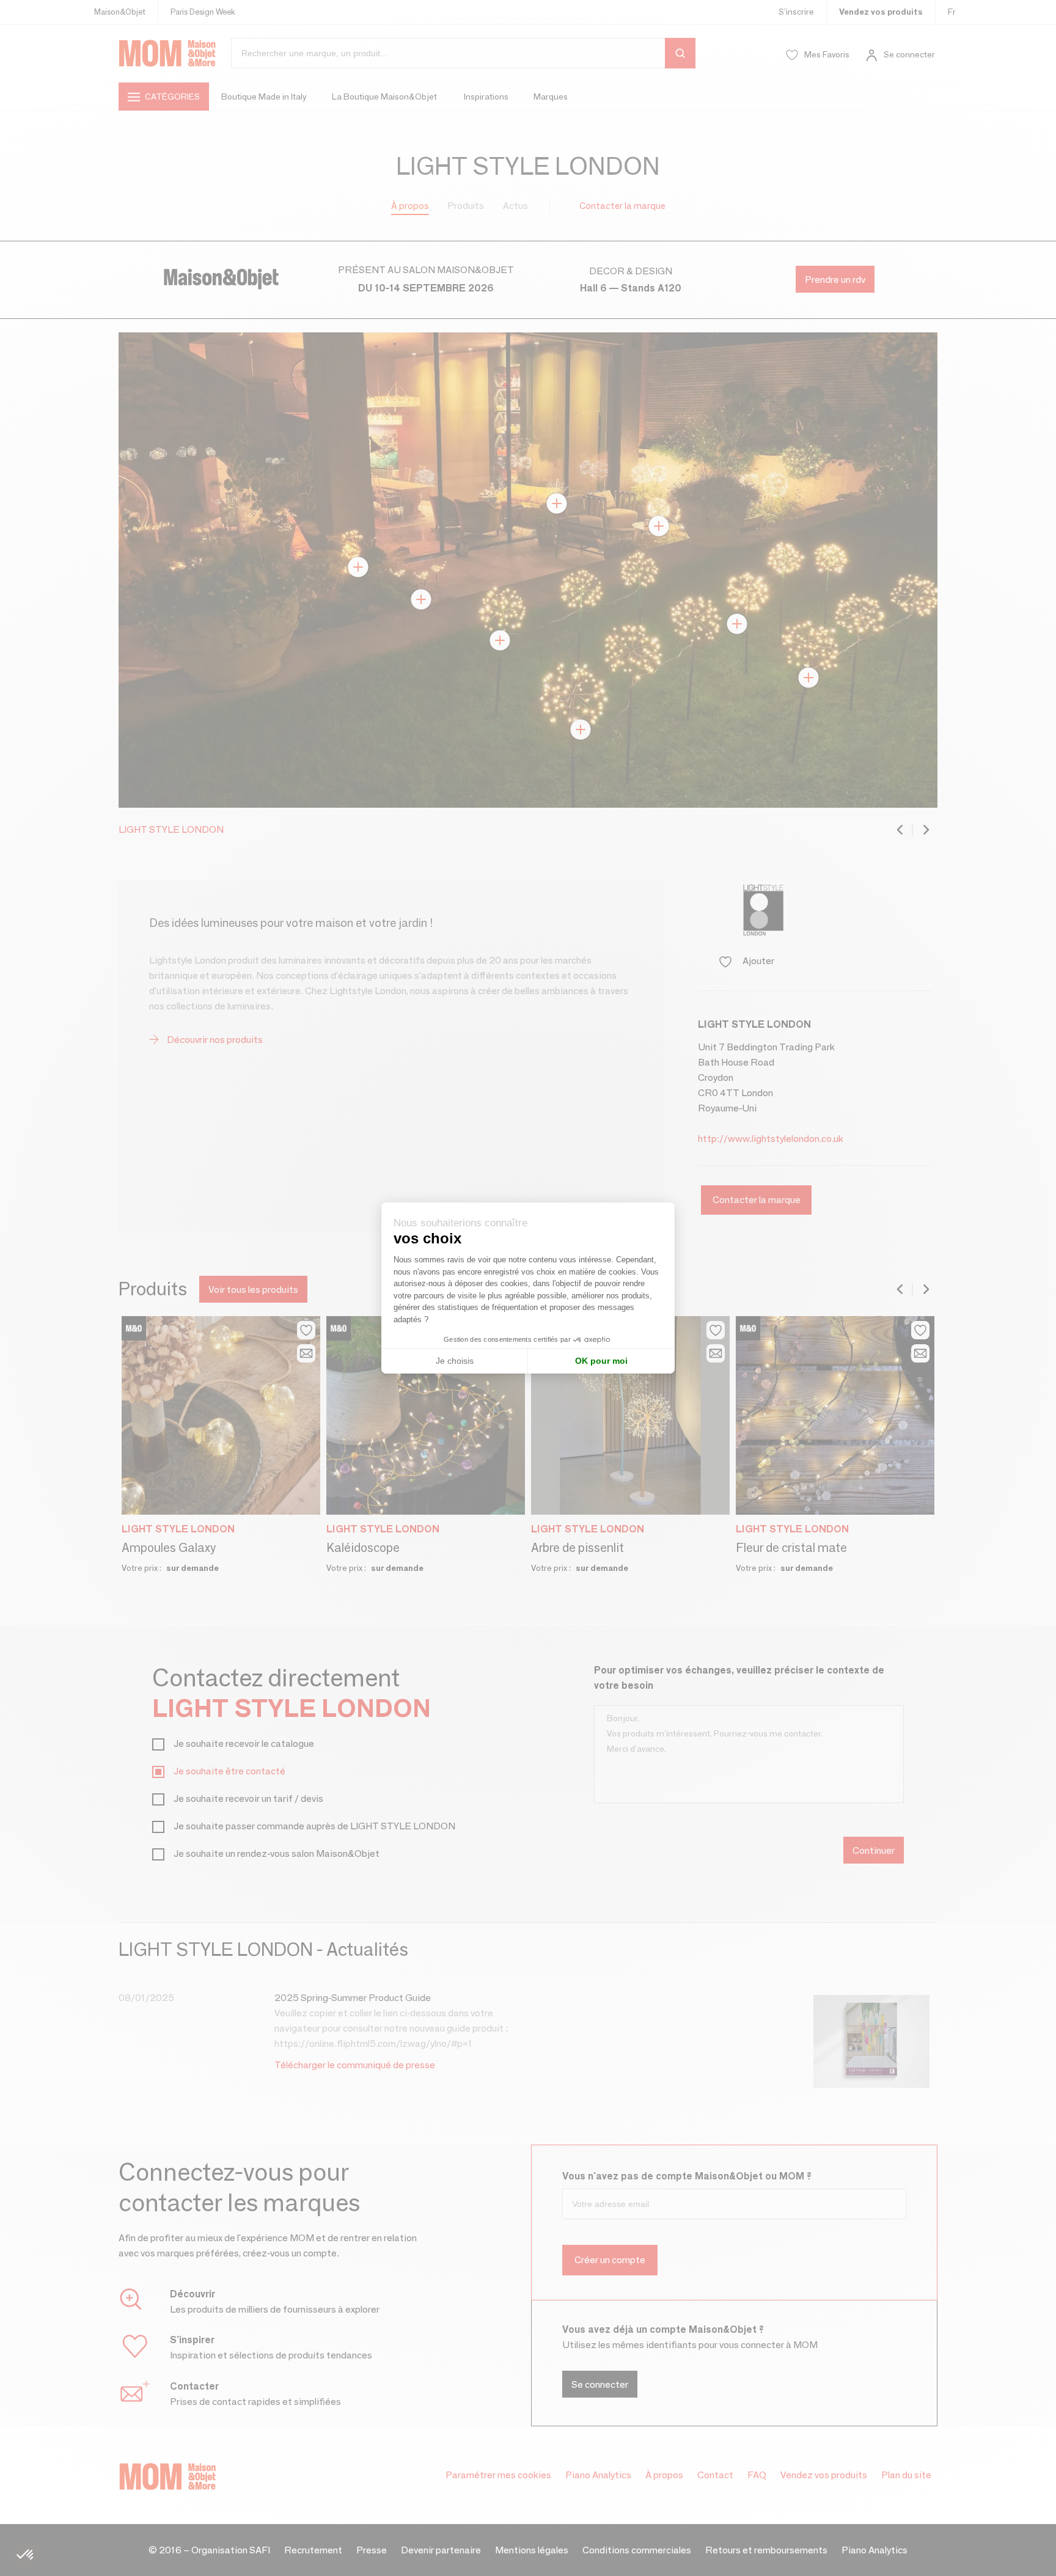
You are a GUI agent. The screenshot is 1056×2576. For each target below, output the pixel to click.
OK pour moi (601, 1361)
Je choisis (455, 1361)
